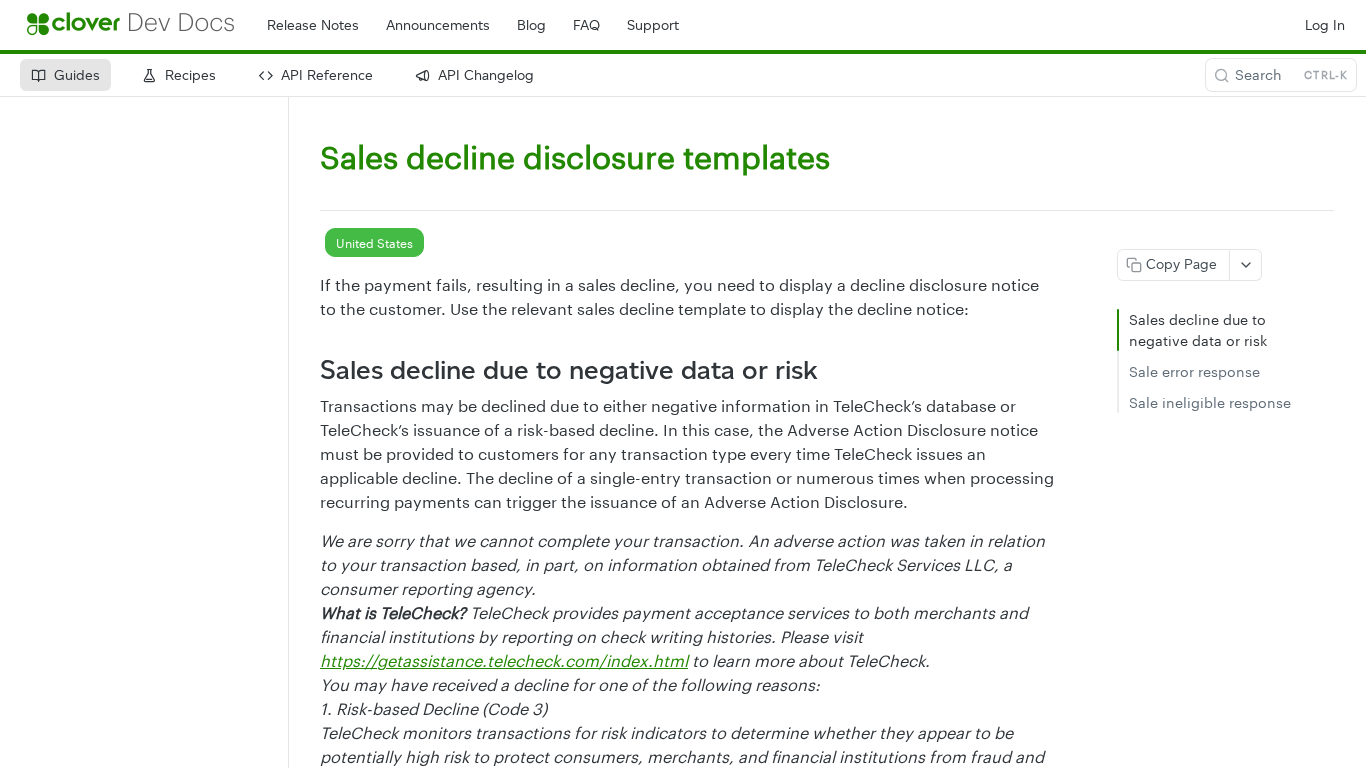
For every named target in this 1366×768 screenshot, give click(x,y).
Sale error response (1194, 371)
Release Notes (313, 25)
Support (653, 25)
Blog (531, 25)
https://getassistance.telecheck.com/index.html (504, 660)
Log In (1325, 25)
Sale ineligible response (1210, 402)
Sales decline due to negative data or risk (1198, 330)
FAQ (586, 25)
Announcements (438, 25)
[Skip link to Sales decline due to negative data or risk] (306, 370)
